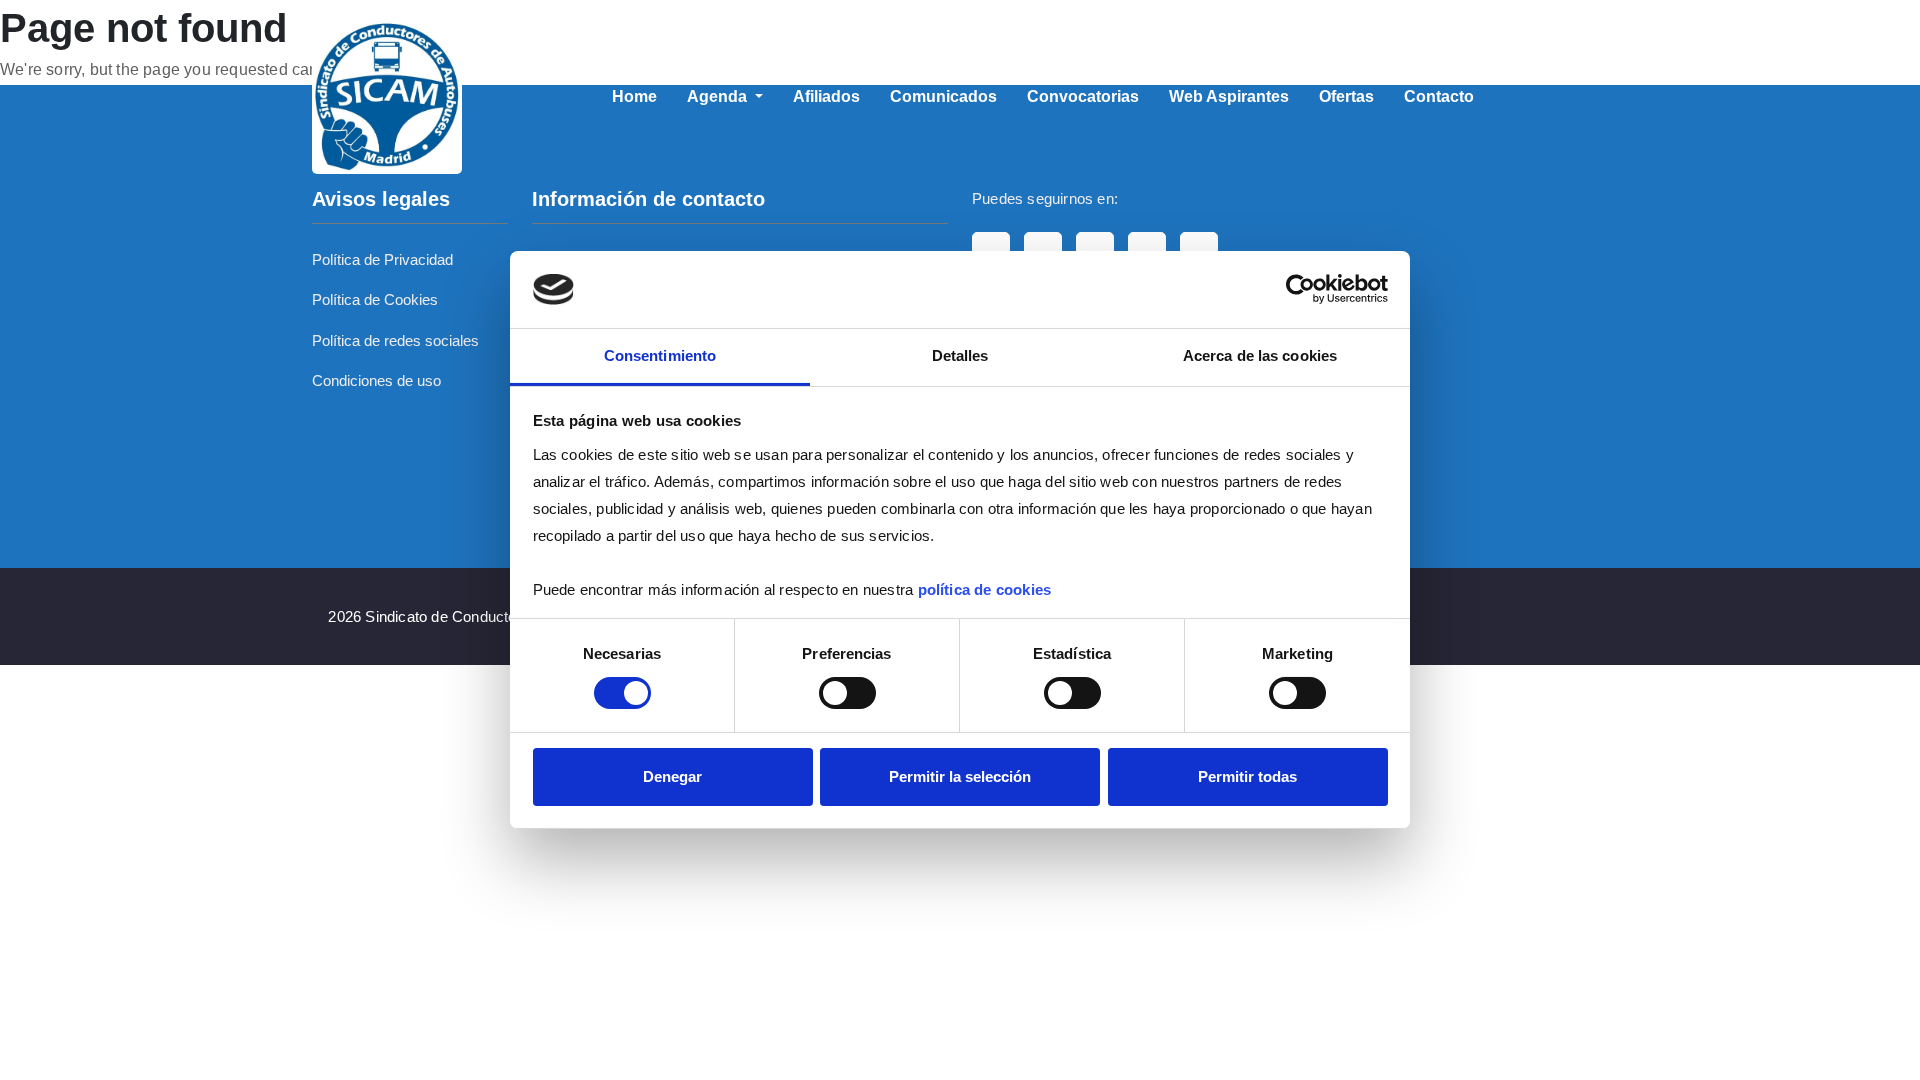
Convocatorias (1083, 96)
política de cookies (985, 589)
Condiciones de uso (376, 380)
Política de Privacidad (382, 259)
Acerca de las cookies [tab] (1260, 355)
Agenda (719, 96)
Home (634, 96)
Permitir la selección (960, 776)
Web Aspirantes (1229, 96)
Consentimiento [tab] (660, 355)
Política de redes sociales (395, 340)
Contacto (1439, 96)
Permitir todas (1247, 776)
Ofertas (1346, 96)
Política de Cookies (375, 299)
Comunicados (943, 96)
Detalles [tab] (960, 355)
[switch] (847, 693)
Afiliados (826, 96)
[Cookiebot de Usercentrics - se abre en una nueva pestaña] (1300, 289)
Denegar (672, 776)
